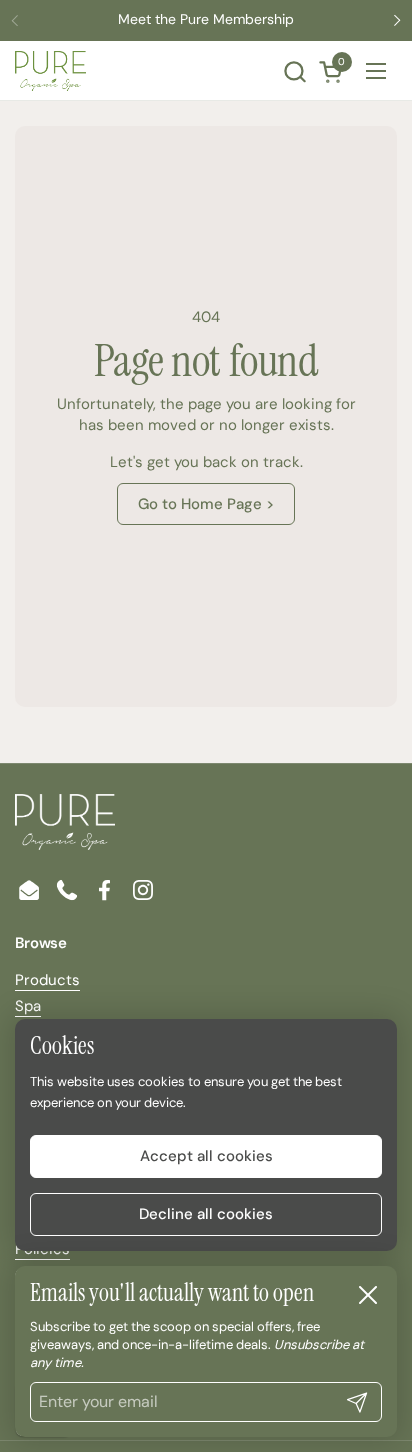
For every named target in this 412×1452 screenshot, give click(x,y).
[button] (294, 71)
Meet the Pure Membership (206, 19)
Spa (28, 1006)
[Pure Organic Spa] (50, 71)
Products (47, 980)
